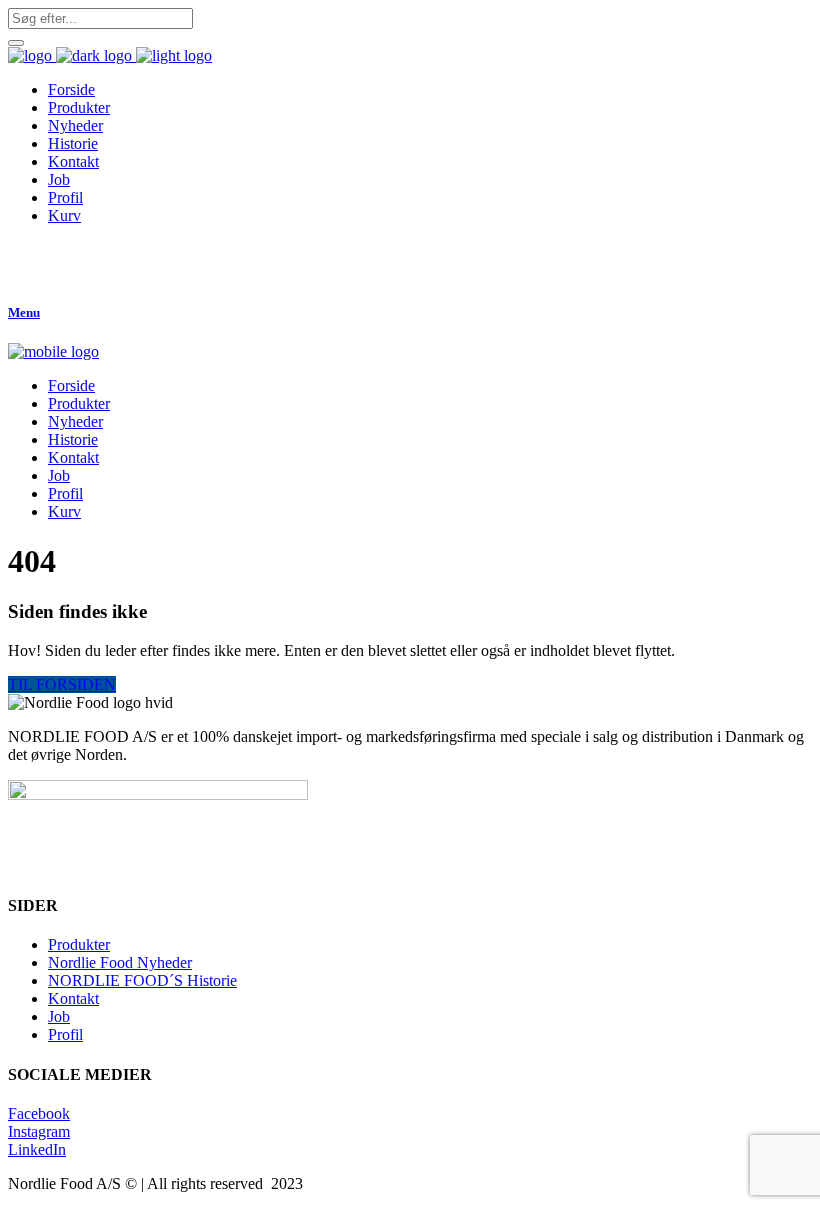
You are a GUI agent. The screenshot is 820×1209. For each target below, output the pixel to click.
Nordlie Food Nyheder (120, 962)
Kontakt (73, 998)
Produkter (79, 944)
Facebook (39, 1113)
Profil (65, 1034)
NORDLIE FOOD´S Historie (142, 980)
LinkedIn (37, 1149)
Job (59, 1016)
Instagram (39, 1131)
